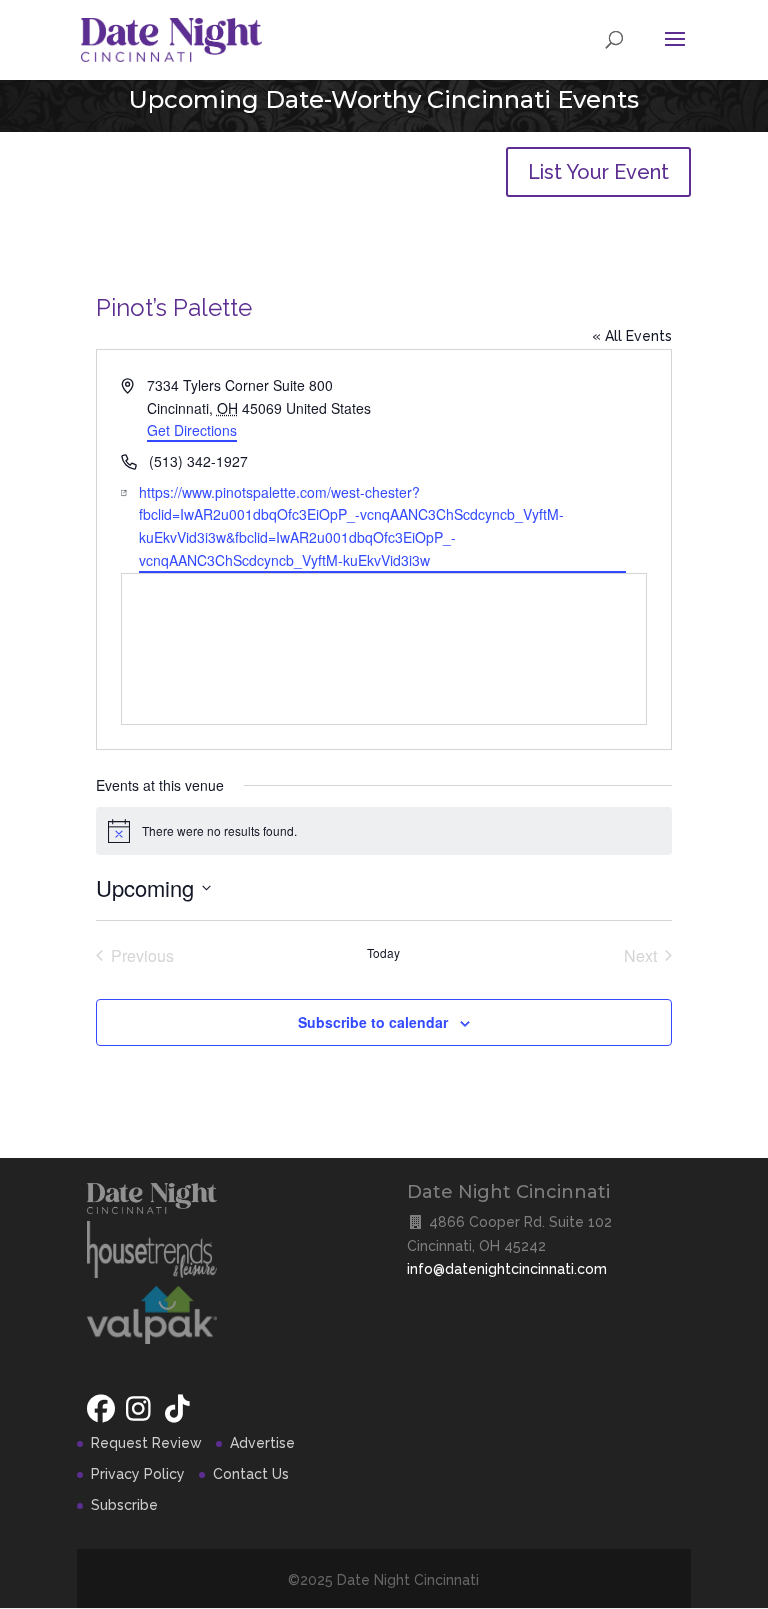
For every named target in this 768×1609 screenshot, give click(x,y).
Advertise (262, 1443)
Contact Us (251, 1474)
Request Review (146, 1443)
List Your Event (598, 172)
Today (383, 953)
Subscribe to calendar (373, 1022)
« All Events (632, 336)
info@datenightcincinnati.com (507, 1269)
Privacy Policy (138, 1474)
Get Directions (192, 430)
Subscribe (124, 1505)
